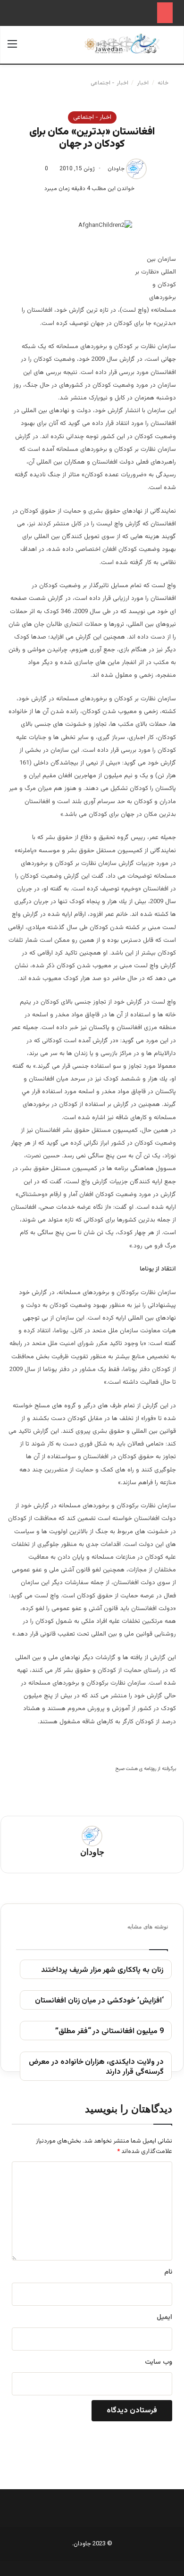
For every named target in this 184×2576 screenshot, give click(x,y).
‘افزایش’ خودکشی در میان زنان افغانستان (99, 2001)
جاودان (116, 169)
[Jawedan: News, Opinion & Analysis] (122, 44)
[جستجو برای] (172, 48)
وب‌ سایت (159, 2362)
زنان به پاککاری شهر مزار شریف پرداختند (102, 1971)
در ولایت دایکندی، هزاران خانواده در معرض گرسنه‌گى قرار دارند (96, 2068)
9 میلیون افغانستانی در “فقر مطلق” (109, 2032)
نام (168, 2272)
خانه (164, 83)
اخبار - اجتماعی (109, 83)
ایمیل (164, 2318)
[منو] (12, 48)
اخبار (143, 83)
